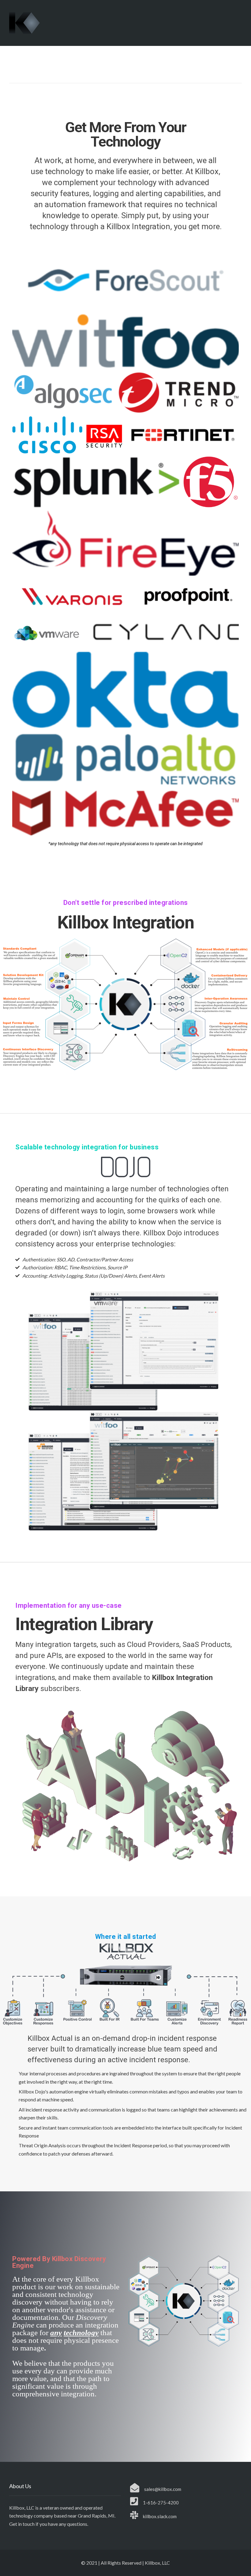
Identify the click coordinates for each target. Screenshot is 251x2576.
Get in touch (22, 2524)
